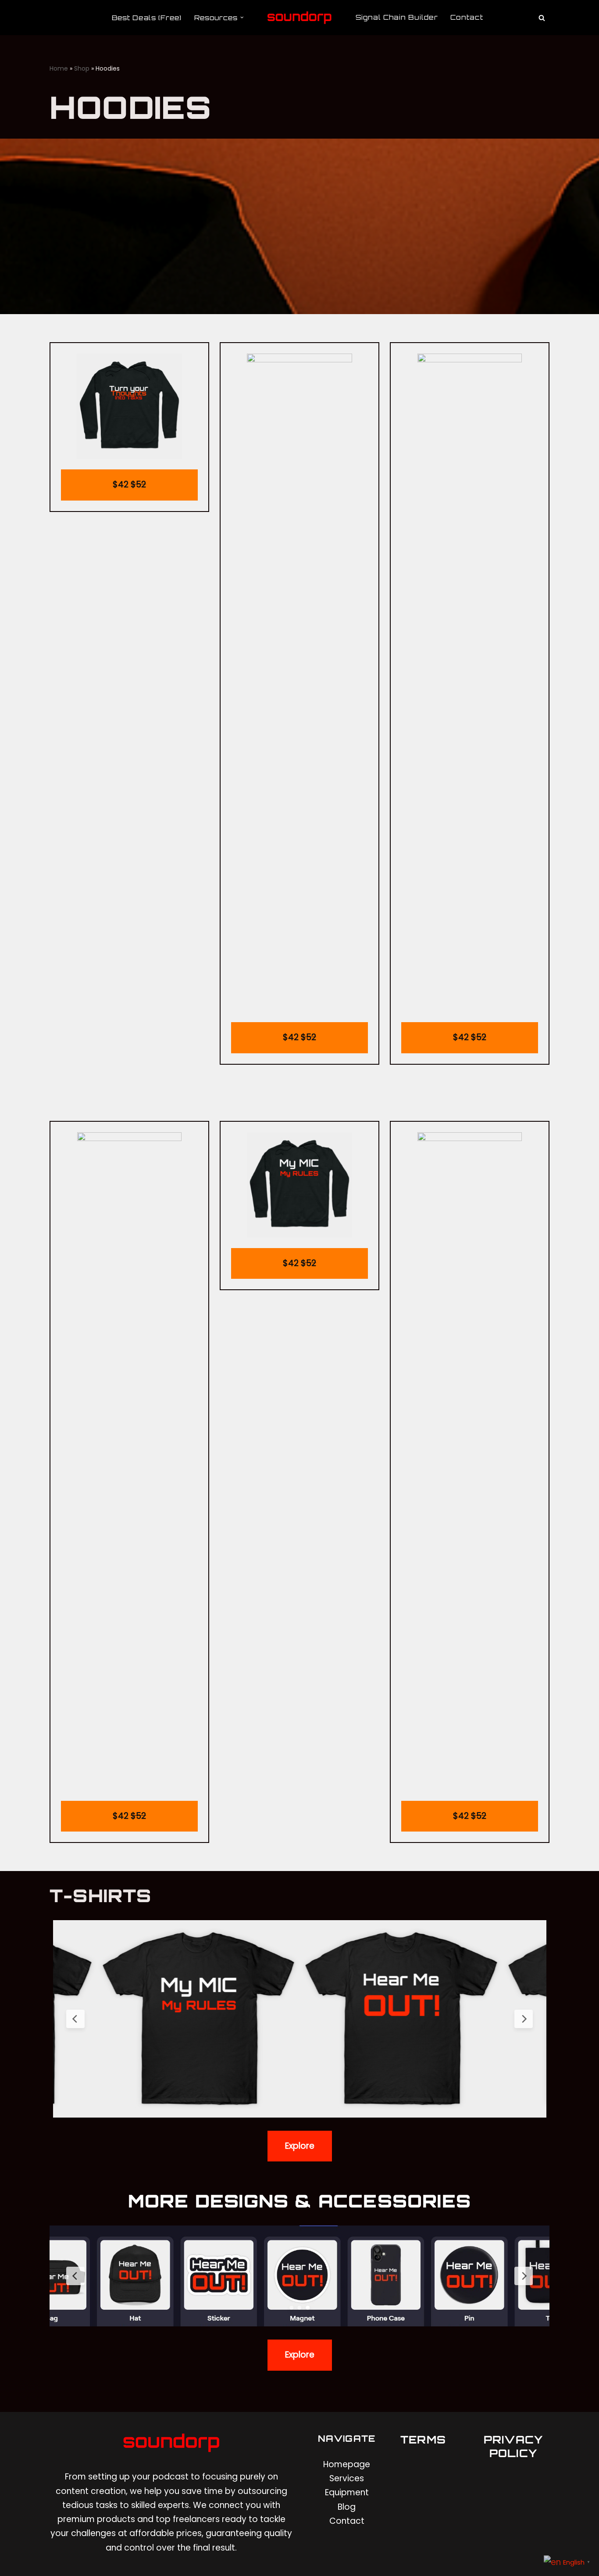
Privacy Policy (513, 2446)
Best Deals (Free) (147, 18)
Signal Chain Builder (397, 17)
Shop (82, 68)
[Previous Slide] (75, 2019)
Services (347, 2478)
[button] (242, 18)
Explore (300, 2146)
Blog (347, 2507)
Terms (423, 2440)
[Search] (542, 18)
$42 (129, 485)
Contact (467, 17)
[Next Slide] (524, 2019)
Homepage (347, 2464)
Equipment (347, 2492)
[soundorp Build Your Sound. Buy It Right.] (299, 18)
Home (59, 68)
